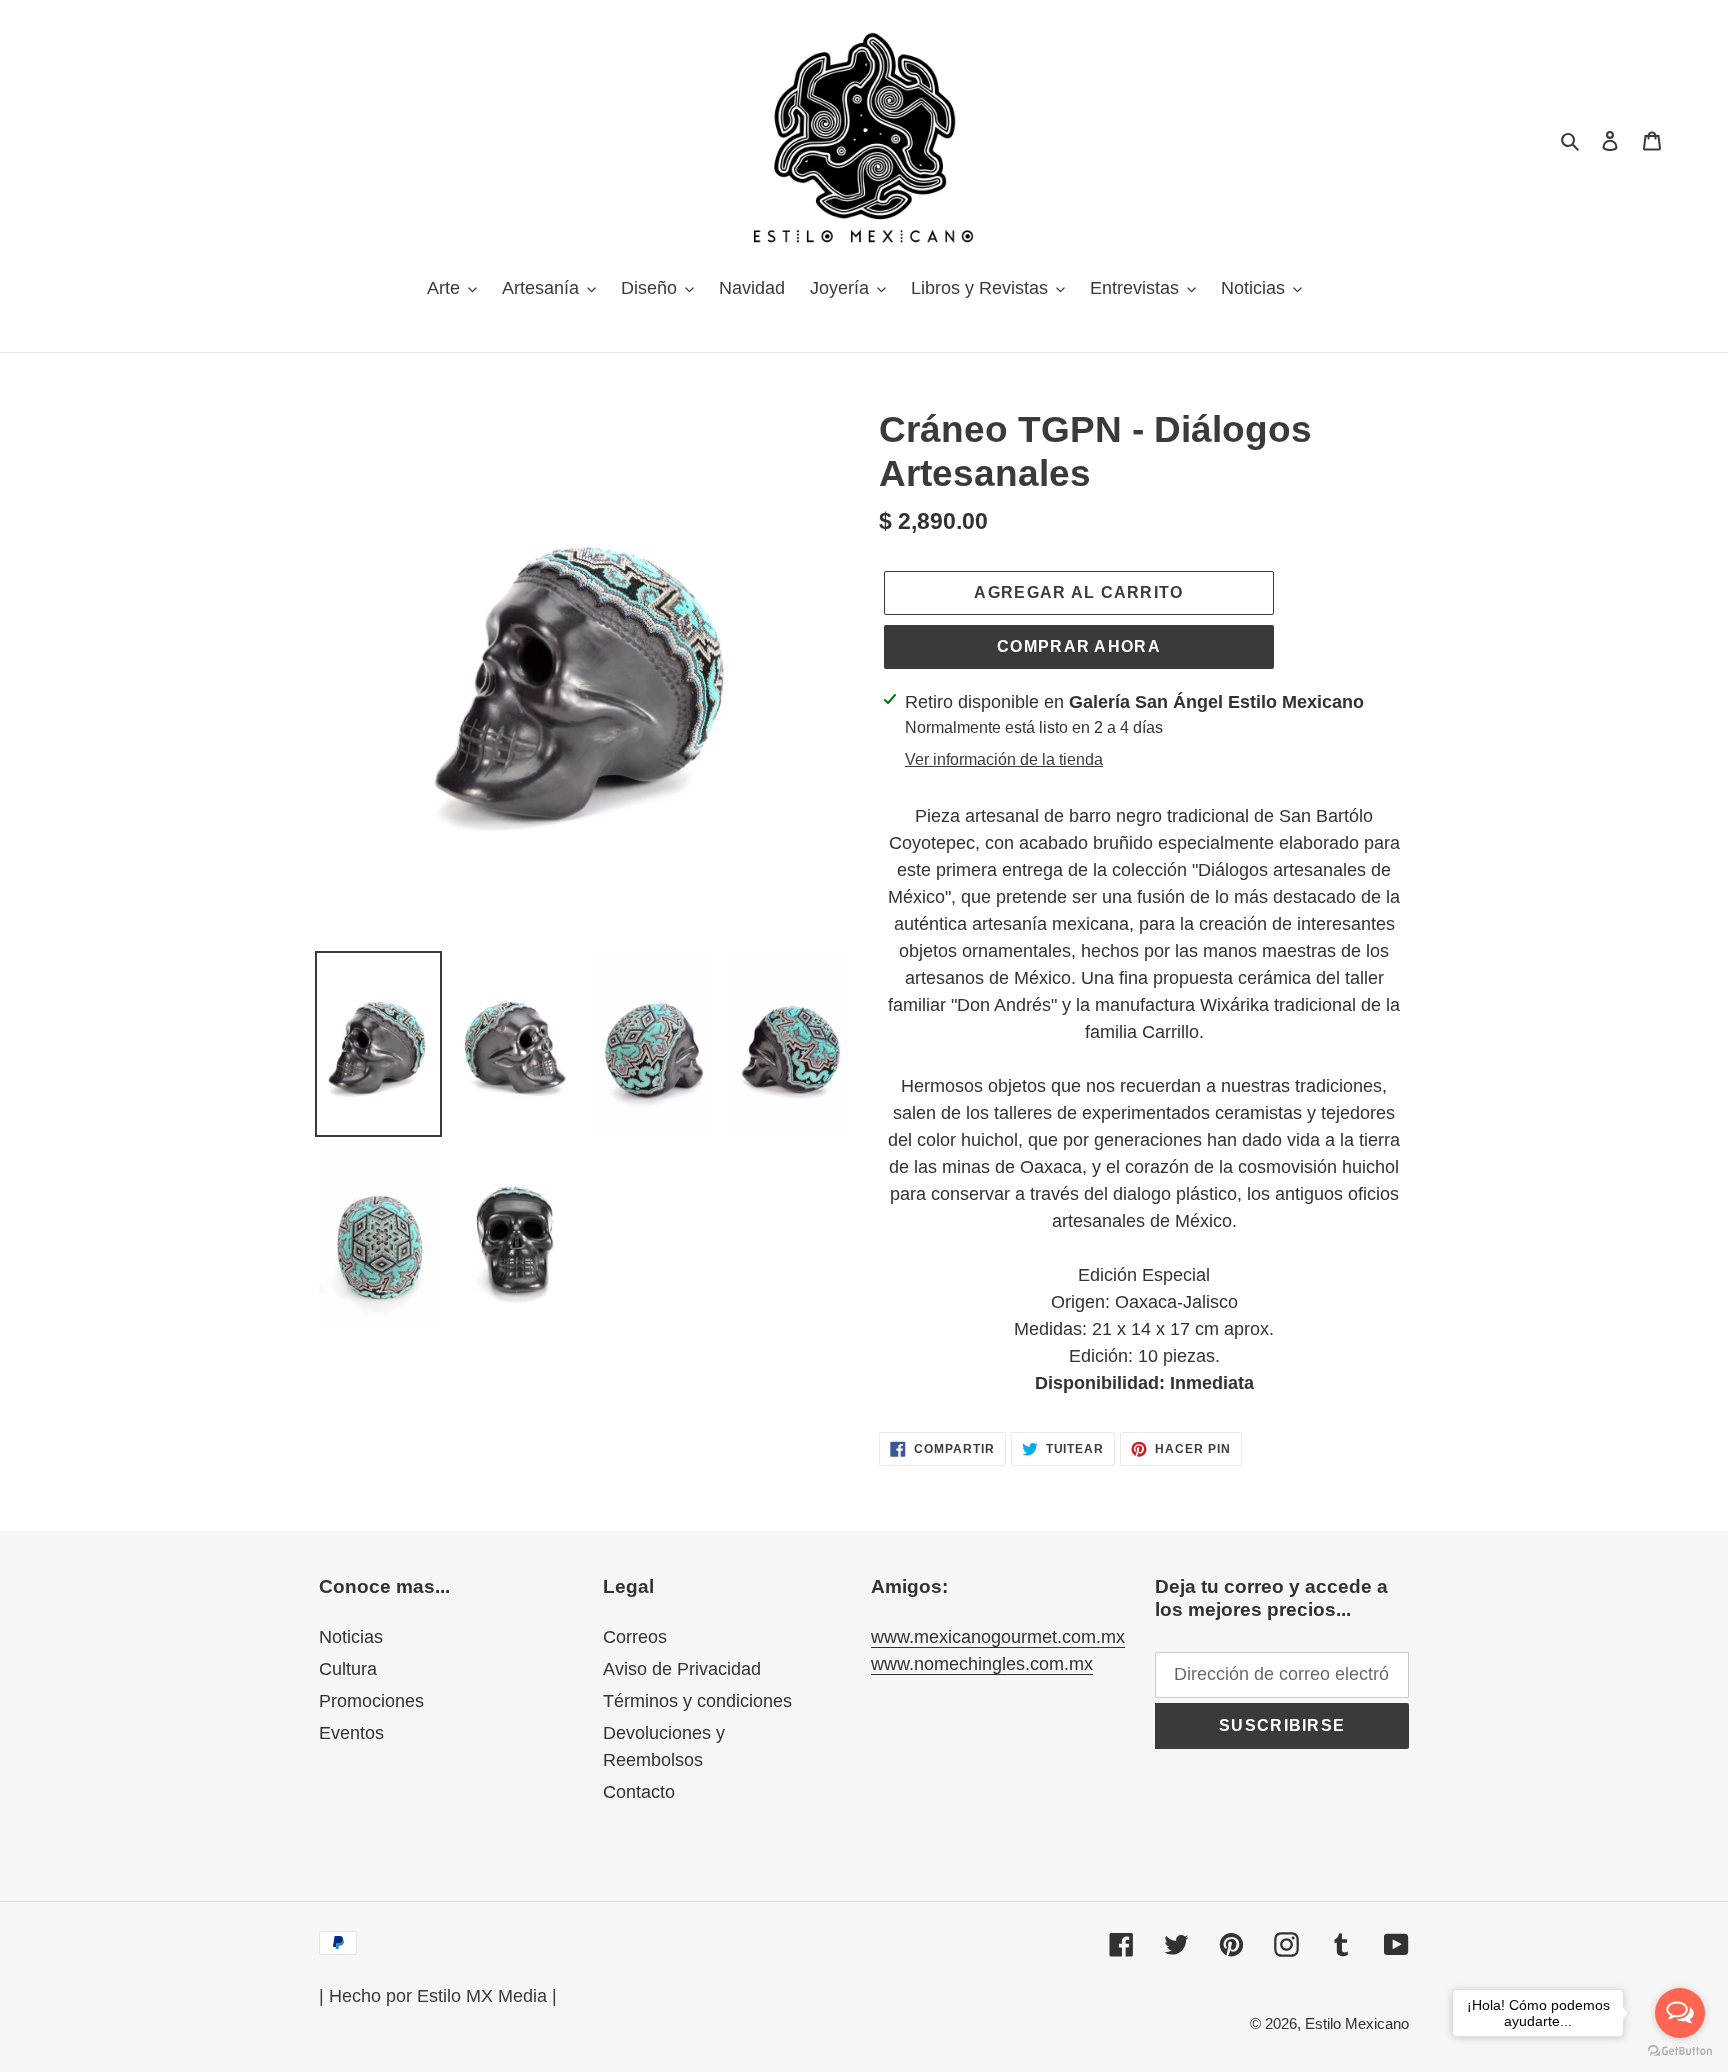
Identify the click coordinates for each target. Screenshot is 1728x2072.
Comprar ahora (1079, 646)
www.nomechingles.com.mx (982, 1664)
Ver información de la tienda (1004, 759)
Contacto (639, 1792)
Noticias (351, 1637)
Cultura (348, 1669)
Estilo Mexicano (1357, 2023)
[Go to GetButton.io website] (1680, 2051)
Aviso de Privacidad (682, 1669)
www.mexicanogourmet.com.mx (998, 1637)
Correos (635, 1637)
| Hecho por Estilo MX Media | (438, 1996)
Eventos (351, 1733)
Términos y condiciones (697, 1701)
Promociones (371, 1701)
